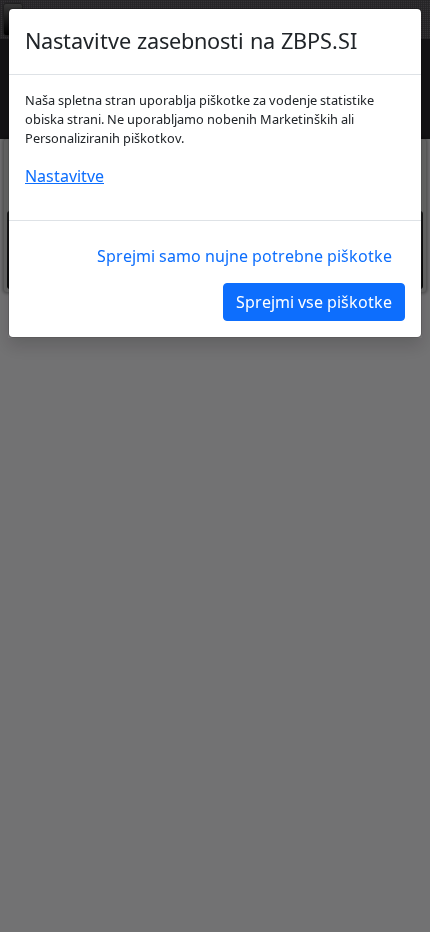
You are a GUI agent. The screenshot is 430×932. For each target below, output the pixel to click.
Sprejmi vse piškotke (314, 302)
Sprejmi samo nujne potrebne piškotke (244, 256)
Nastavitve (64, 176)
